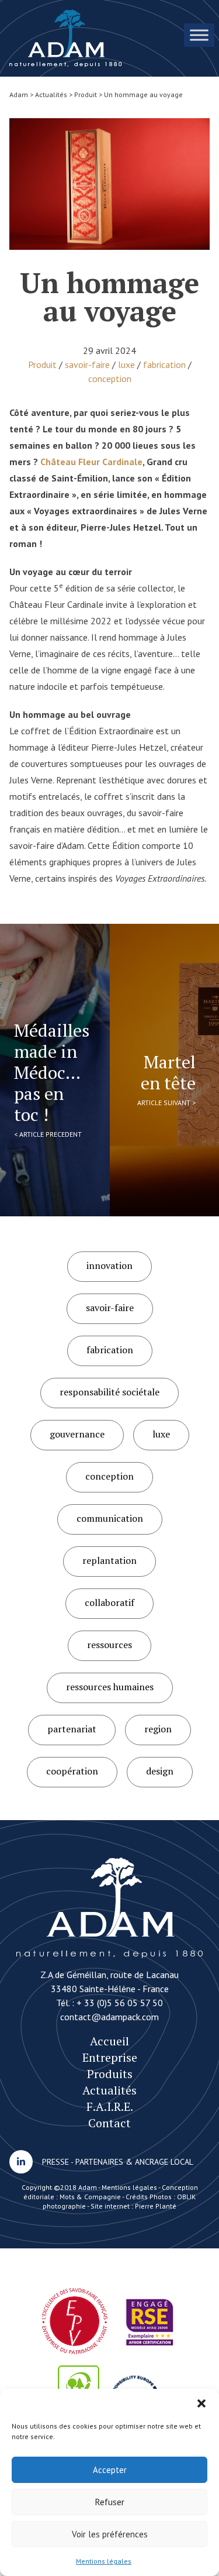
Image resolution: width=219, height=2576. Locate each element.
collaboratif (109, 1602)
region (158, 1729)
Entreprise (110, 2057)
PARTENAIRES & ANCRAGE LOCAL (134, 2162)
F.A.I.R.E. (110, 2106)
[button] (201, 2403)
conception (110, 379)
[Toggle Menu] (199, 35)
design (160, 1771)
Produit (42, 364)
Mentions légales (104, 2561)
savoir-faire (87, 364)
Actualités (109, 2090)
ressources (109, 1645)
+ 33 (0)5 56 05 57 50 (120, 2003)
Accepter (110, 2470)
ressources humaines (110, 1687)
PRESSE (55, 2162)
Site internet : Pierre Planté (133, 2206)
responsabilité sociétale (109, 1392)
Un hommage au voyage (66, 38)
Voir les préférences (110, 2534)
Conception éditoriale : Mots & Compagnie (111, 2192)
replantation (109, 1560)
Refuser (110, 2502)
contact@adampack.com (109, 2017)
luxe (126, 364)
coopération (72, 1771)
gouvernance (77, 1434)
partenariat (72, 1729)
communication (110, 1518)
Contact (109, 2123)
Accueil (109, 2041)
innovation (109, 1265)
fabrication (164, 364)
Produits (110, 2074)
